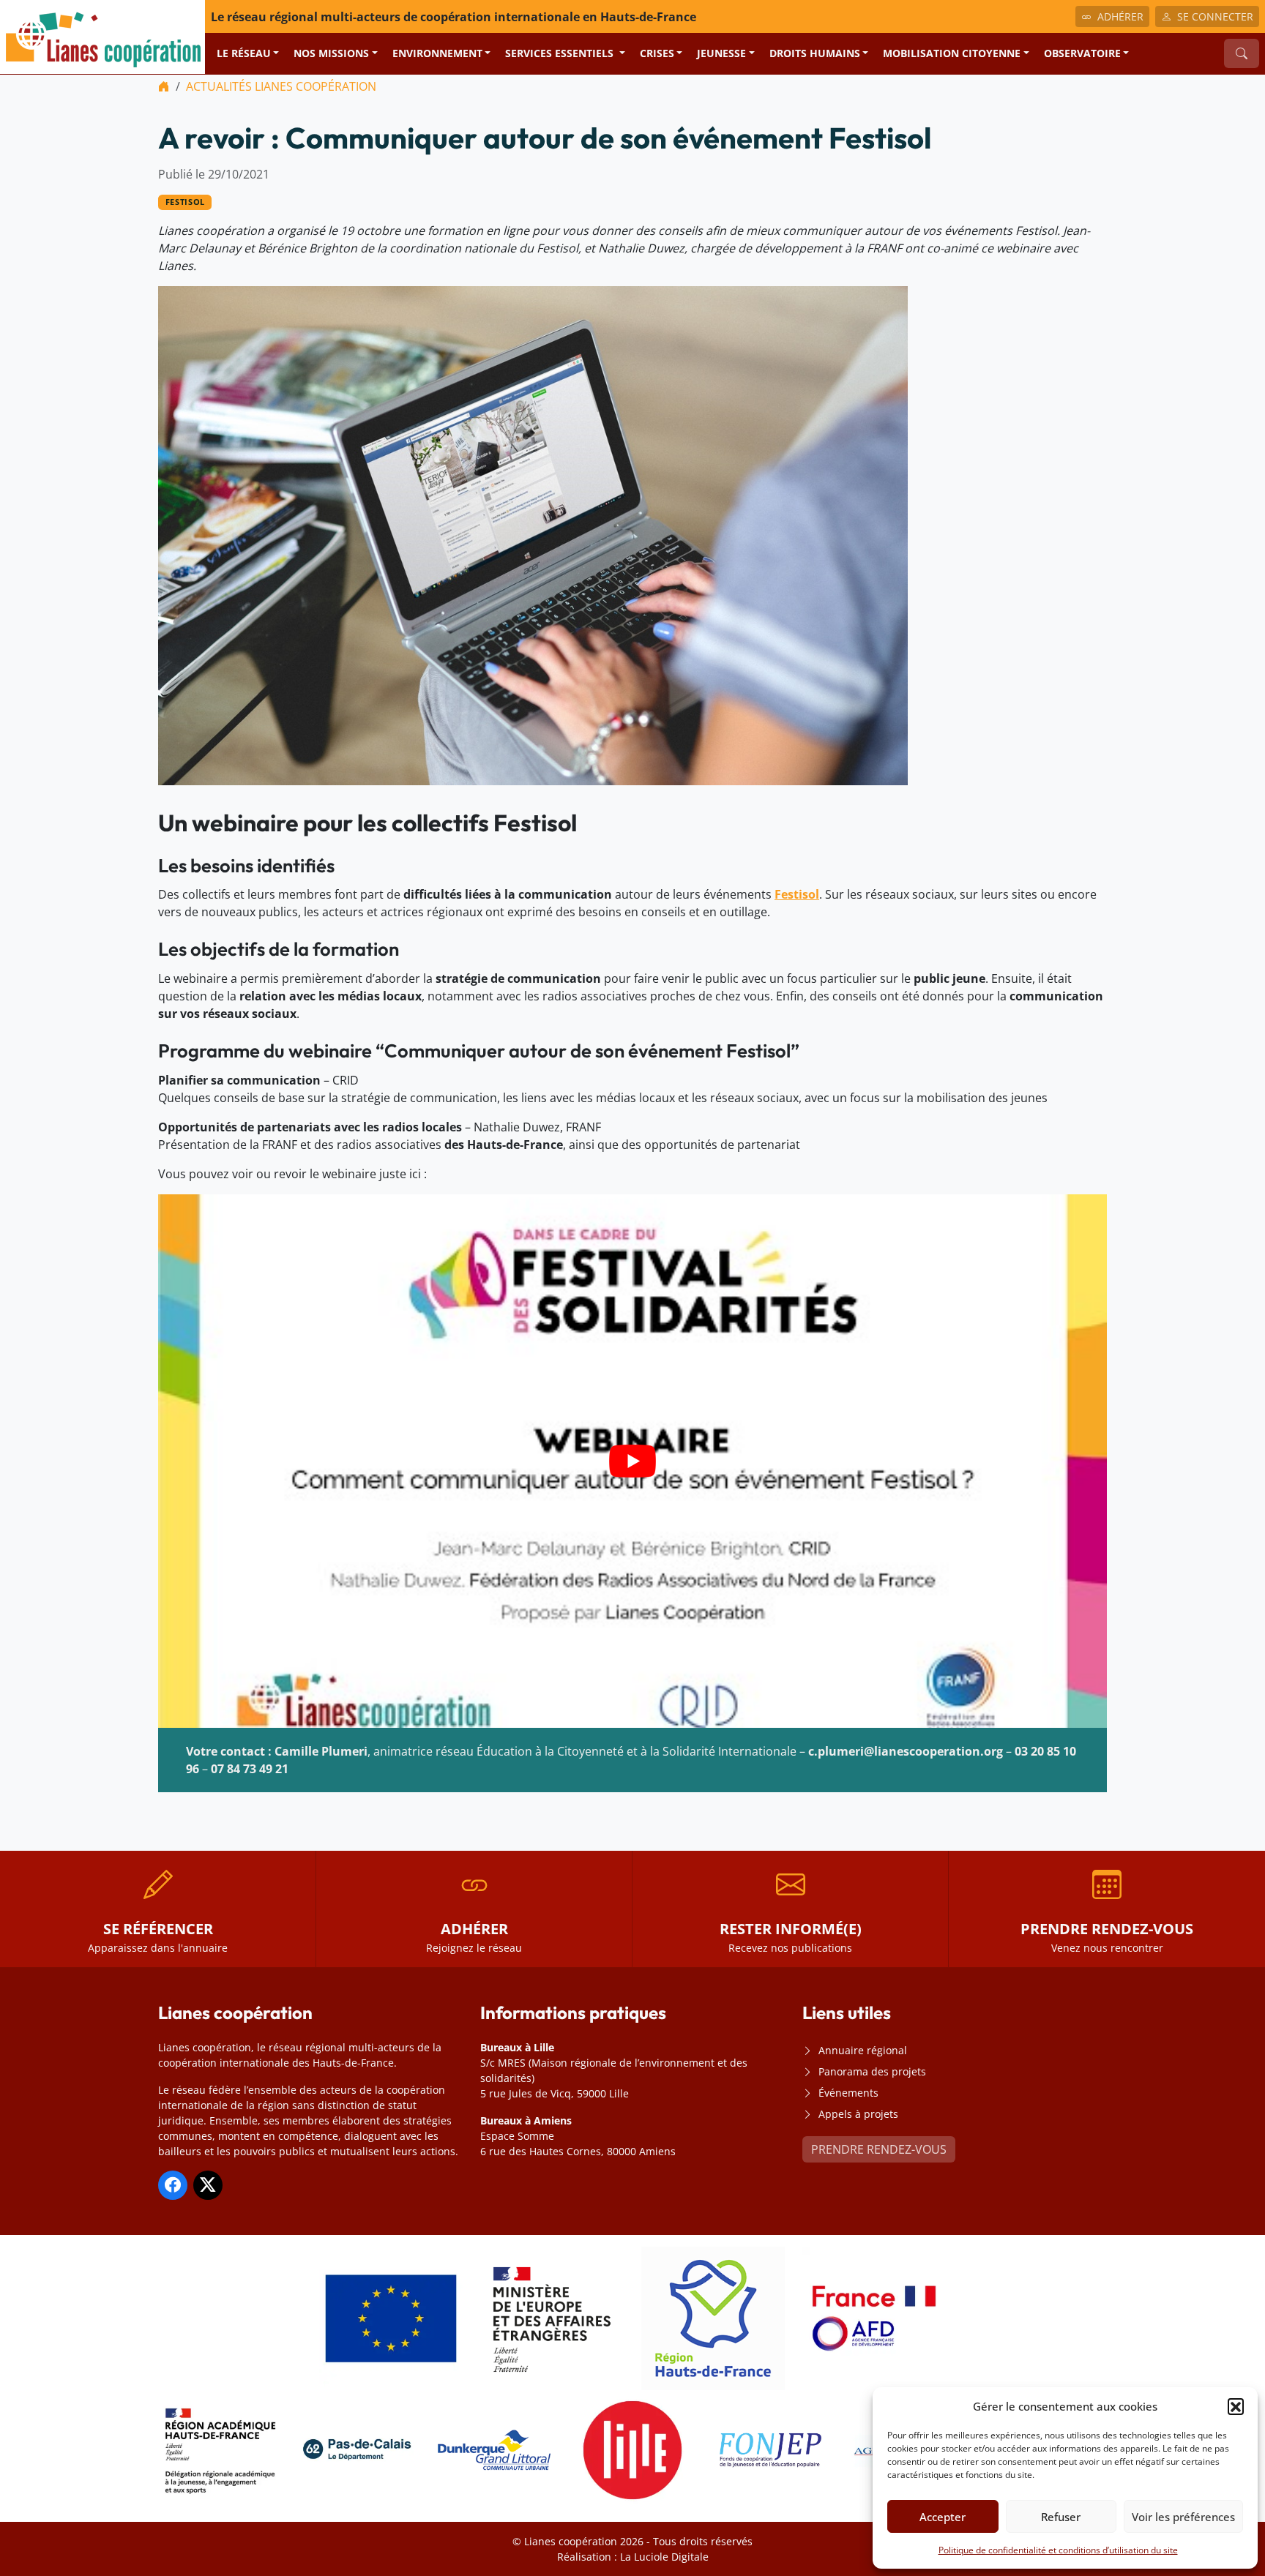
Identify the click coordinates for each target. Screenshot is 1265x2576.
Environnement (437, 53)
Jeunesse (721, 53)
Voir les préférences (1183, 2517)
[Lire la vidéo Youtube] (632, 1461)
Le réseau (244, 53)
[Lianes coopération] (102, 36)
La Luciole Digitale (664, 2557)
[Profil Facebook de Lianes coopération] (173, 2185)
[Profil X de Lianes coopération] (208, 2185)
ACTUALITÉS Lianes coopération (281, 86)
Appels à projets (858, 2114)
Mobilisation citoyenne (952, 53)
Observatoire (1082, 53)
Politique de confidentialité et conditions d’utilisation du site (1058, 2550)
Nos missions (331, 53)
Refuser (1061, 2517)
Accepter (943, 2517)
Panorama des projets (872, 2071)
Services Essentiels (561, 53)
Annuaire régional (863, 2050)
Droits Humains (815, 53)
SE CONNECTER (1215, 16)
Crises (657, 53)
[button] (1236, 2406)
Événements (848, 2093)
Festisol (185, 202)
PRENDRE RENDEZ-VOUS (879, 2149)
